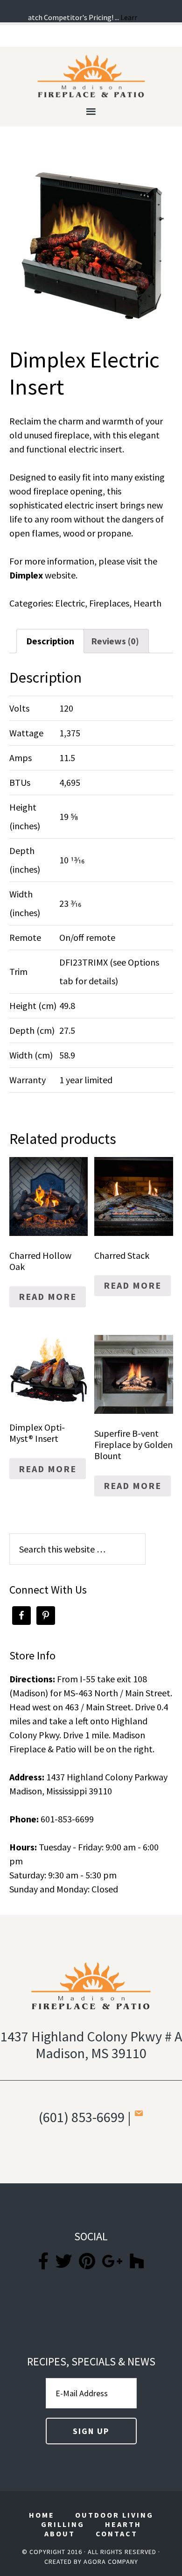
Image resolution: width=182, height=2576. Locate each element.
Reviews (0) (115, 641)
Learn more (131, 17)
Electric (70, 603)
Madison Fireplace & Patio (91, 76)
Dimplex (26, 575)
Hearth (147, 603)
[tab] (50, 641)
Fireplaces (109, 603)
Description (50, 641)
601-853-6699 (67, 1819)
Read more (48, 1296)
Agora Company (111, 2562)
